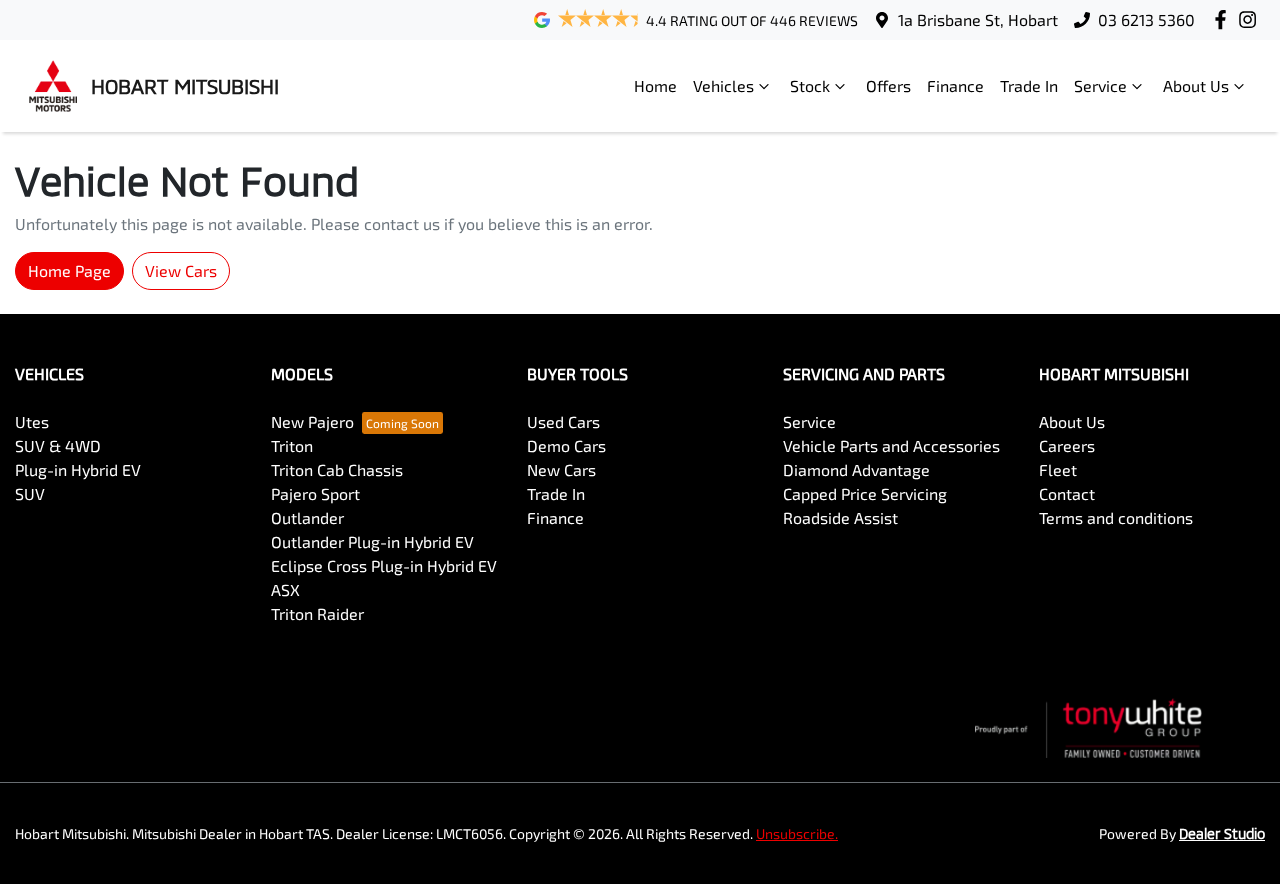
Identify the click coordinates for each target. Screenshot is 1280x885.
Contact (1067, 493)
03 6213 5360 (1146, 19)
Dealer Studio (1222, 833)
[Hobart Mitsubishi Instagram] (1251, 19)
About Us (1196, 85)
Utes (32, 421)
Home (655, 85)
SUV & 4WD (58, 445)
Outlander (307, 517)
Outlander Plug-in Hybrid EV (372, 541)
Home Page (69, 270)
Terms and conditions (1116, 517)
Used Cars (563, 421)
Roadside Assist (840, 517)
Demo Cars (566, 445)
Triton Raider (317, 613)
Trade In (1029, 85)
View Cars (181, 270)
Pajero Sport (315, 493)
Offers (888, 85)
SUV (30, 493)
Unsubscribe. (797, 833)
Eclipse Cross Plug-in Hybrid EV (384, 565)
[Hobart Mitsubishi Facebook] (1224, 19)
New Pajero (312, 421)
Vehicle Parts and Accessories (891, 445)
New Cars (561, 469)
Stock (810, 85)
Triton (292, 445)
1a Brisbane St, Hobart (978, 19)
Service (1100, 85)
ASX (285, 589)
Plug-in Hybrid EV (78, 469)
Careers (1067, 445)
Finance (955, 85)
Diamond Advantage (856, 469)
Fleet (1058, 469)
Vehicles (723, 85)
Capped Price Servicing (865, 493)
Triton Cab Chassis (337, 469)
